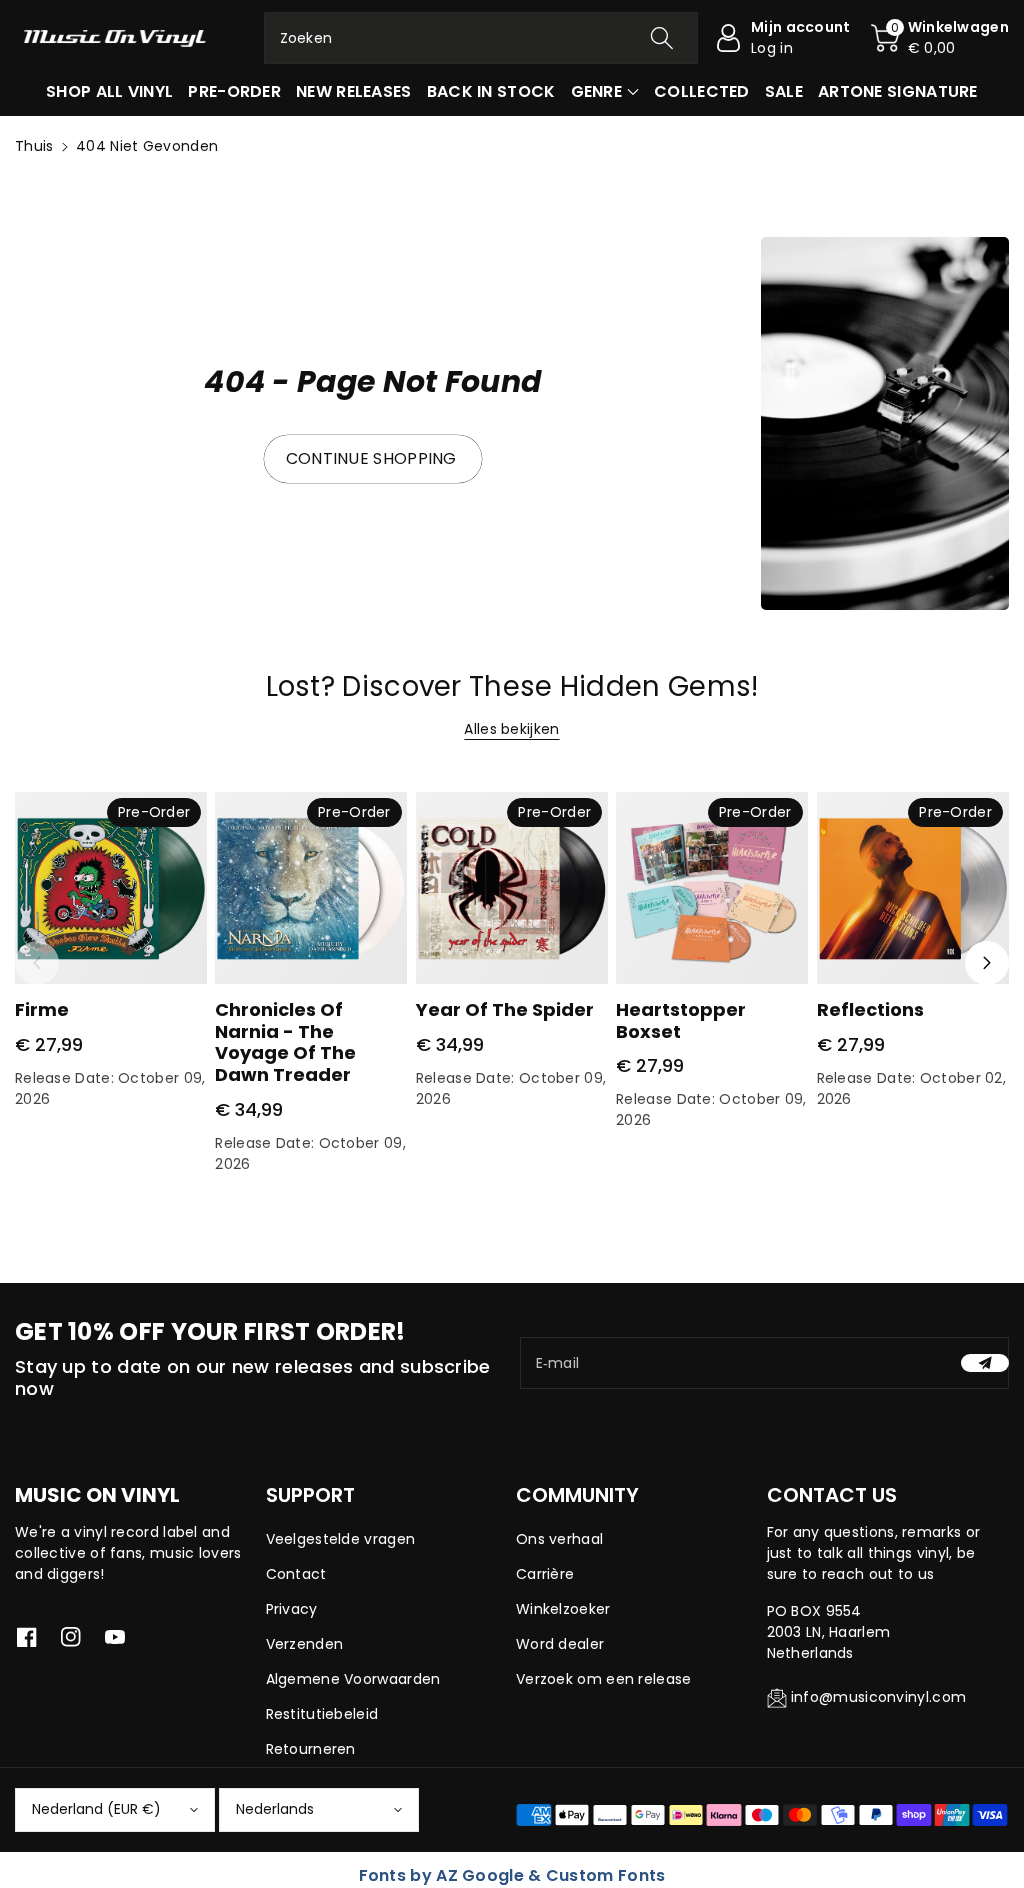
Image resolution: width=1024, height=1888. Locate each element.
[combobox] (481, 38)
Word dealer (560, 1644)
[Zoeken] (662, 38)
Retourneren (311, 1749)
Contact (296, 1574)
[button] (940, 38)
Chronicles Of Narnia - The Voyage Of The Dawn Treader (285, 1042)
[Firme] (111, 888)
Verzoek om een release (604, 1679)
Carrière (545, 1574)
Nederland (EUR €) (96, 1809)
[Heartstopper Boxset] (712, 888)
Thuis (34, 146)
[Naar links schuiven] (37, 963)
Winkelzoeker (563, 1609)
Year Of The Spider (505, 1009)
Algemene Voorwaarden (353, 1679)
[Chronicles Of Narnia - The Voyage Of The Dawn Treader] (311, 888)
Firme (42, 1009)
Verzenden (305, 1644)
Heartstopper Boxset (681, 1020)
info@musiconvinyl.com (878, 1697)
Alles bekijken (511, 729)
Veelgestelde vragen (341, 1539)
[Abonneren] (985, 1363)
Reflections (870, 1009)
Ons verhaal (559, 1539)
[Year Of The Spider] (512, 888)
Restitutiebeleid (322, 1714)
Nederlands (275, 1809)
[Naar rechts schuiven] (987, 963)
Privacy (292, 1609)
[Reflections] (913, 888)
